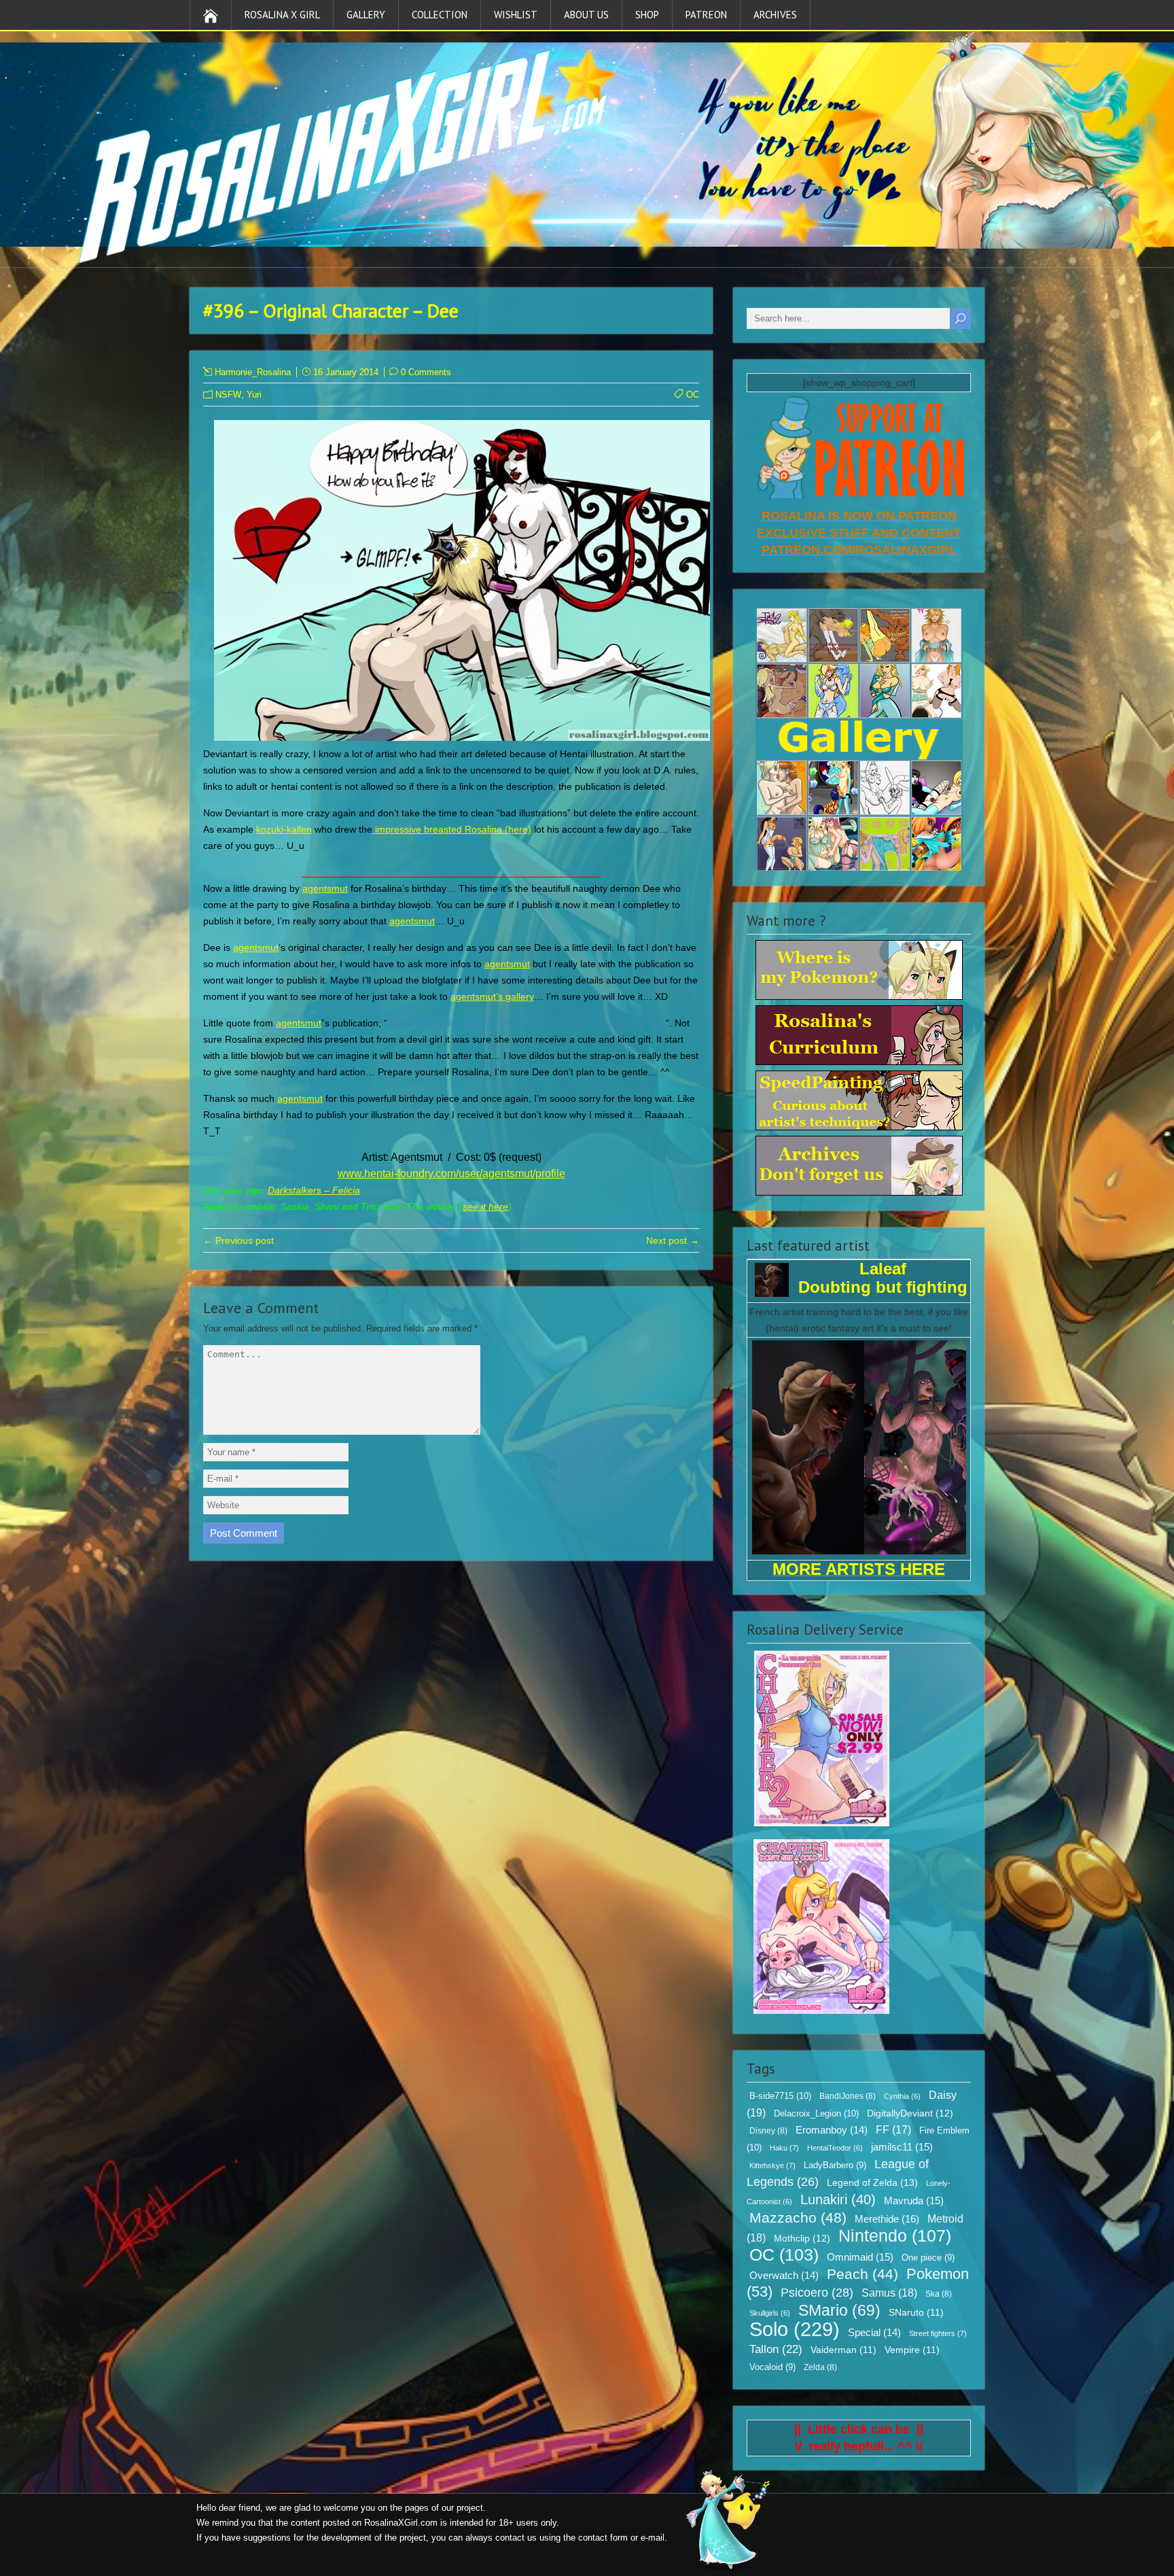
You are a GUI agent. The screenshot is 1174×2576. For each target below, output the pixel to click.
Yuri (254, 395)
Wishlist (516, 15)
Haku (784, 2148)
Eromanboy (832, 2130)
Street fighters (938, 2333)
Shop (647, 15)
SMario (839, 2310)
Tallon (776, 2349)
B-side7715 (780, 2096)
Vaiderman (843, 2350)
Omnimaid (860, 2257)
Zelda (820, 2367)
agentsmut (325, 888)
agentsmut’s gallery (492, 996)
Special (874, 2333)
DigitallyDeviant (910, 2113)
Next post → (673, 1240)
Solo (795, 2329)
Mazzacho (798, 2217)
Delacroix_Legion (816, 2113)
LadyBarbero (835, 2165)
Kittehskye (772, 2165)
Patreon (706, 15)
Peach (862, 2274)
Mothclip (802, 2238)
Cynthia (902, 2096)
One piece (928, 2258)
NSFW (228, 395)
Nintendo (895, 2235)
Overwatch (784, 2276)
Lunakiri (838, 2199)
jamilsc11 (902, 2147)
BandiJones (848, 2096)
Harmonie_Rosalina (253, 372)
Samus (889, 2293)
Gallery (366, 15)
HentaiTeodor (835, 2148)
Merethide (887, 2219)
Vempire (912, 2350)
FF (893, 2130)
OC (693, 395)
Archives (775, 15)
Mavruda (914, 2200)
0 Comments (426, 372)
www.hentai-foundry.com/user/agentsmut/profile (451, 1173)
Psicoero (817, 2293)
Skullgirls (770, 2313)
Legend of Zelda (872, 2182)
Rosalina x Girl (282, 15)
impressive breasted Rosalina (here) (452, 829)
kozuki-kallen (284, 829)
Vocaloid (772, 2367)
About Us (586, 15)
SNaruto (916, 2313)
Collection (440, 15)
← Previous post (238, 1240)
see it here (485, 1206)
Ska (939, 2294)
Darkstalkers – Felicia (314, 1190)
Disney (768, 2131)
